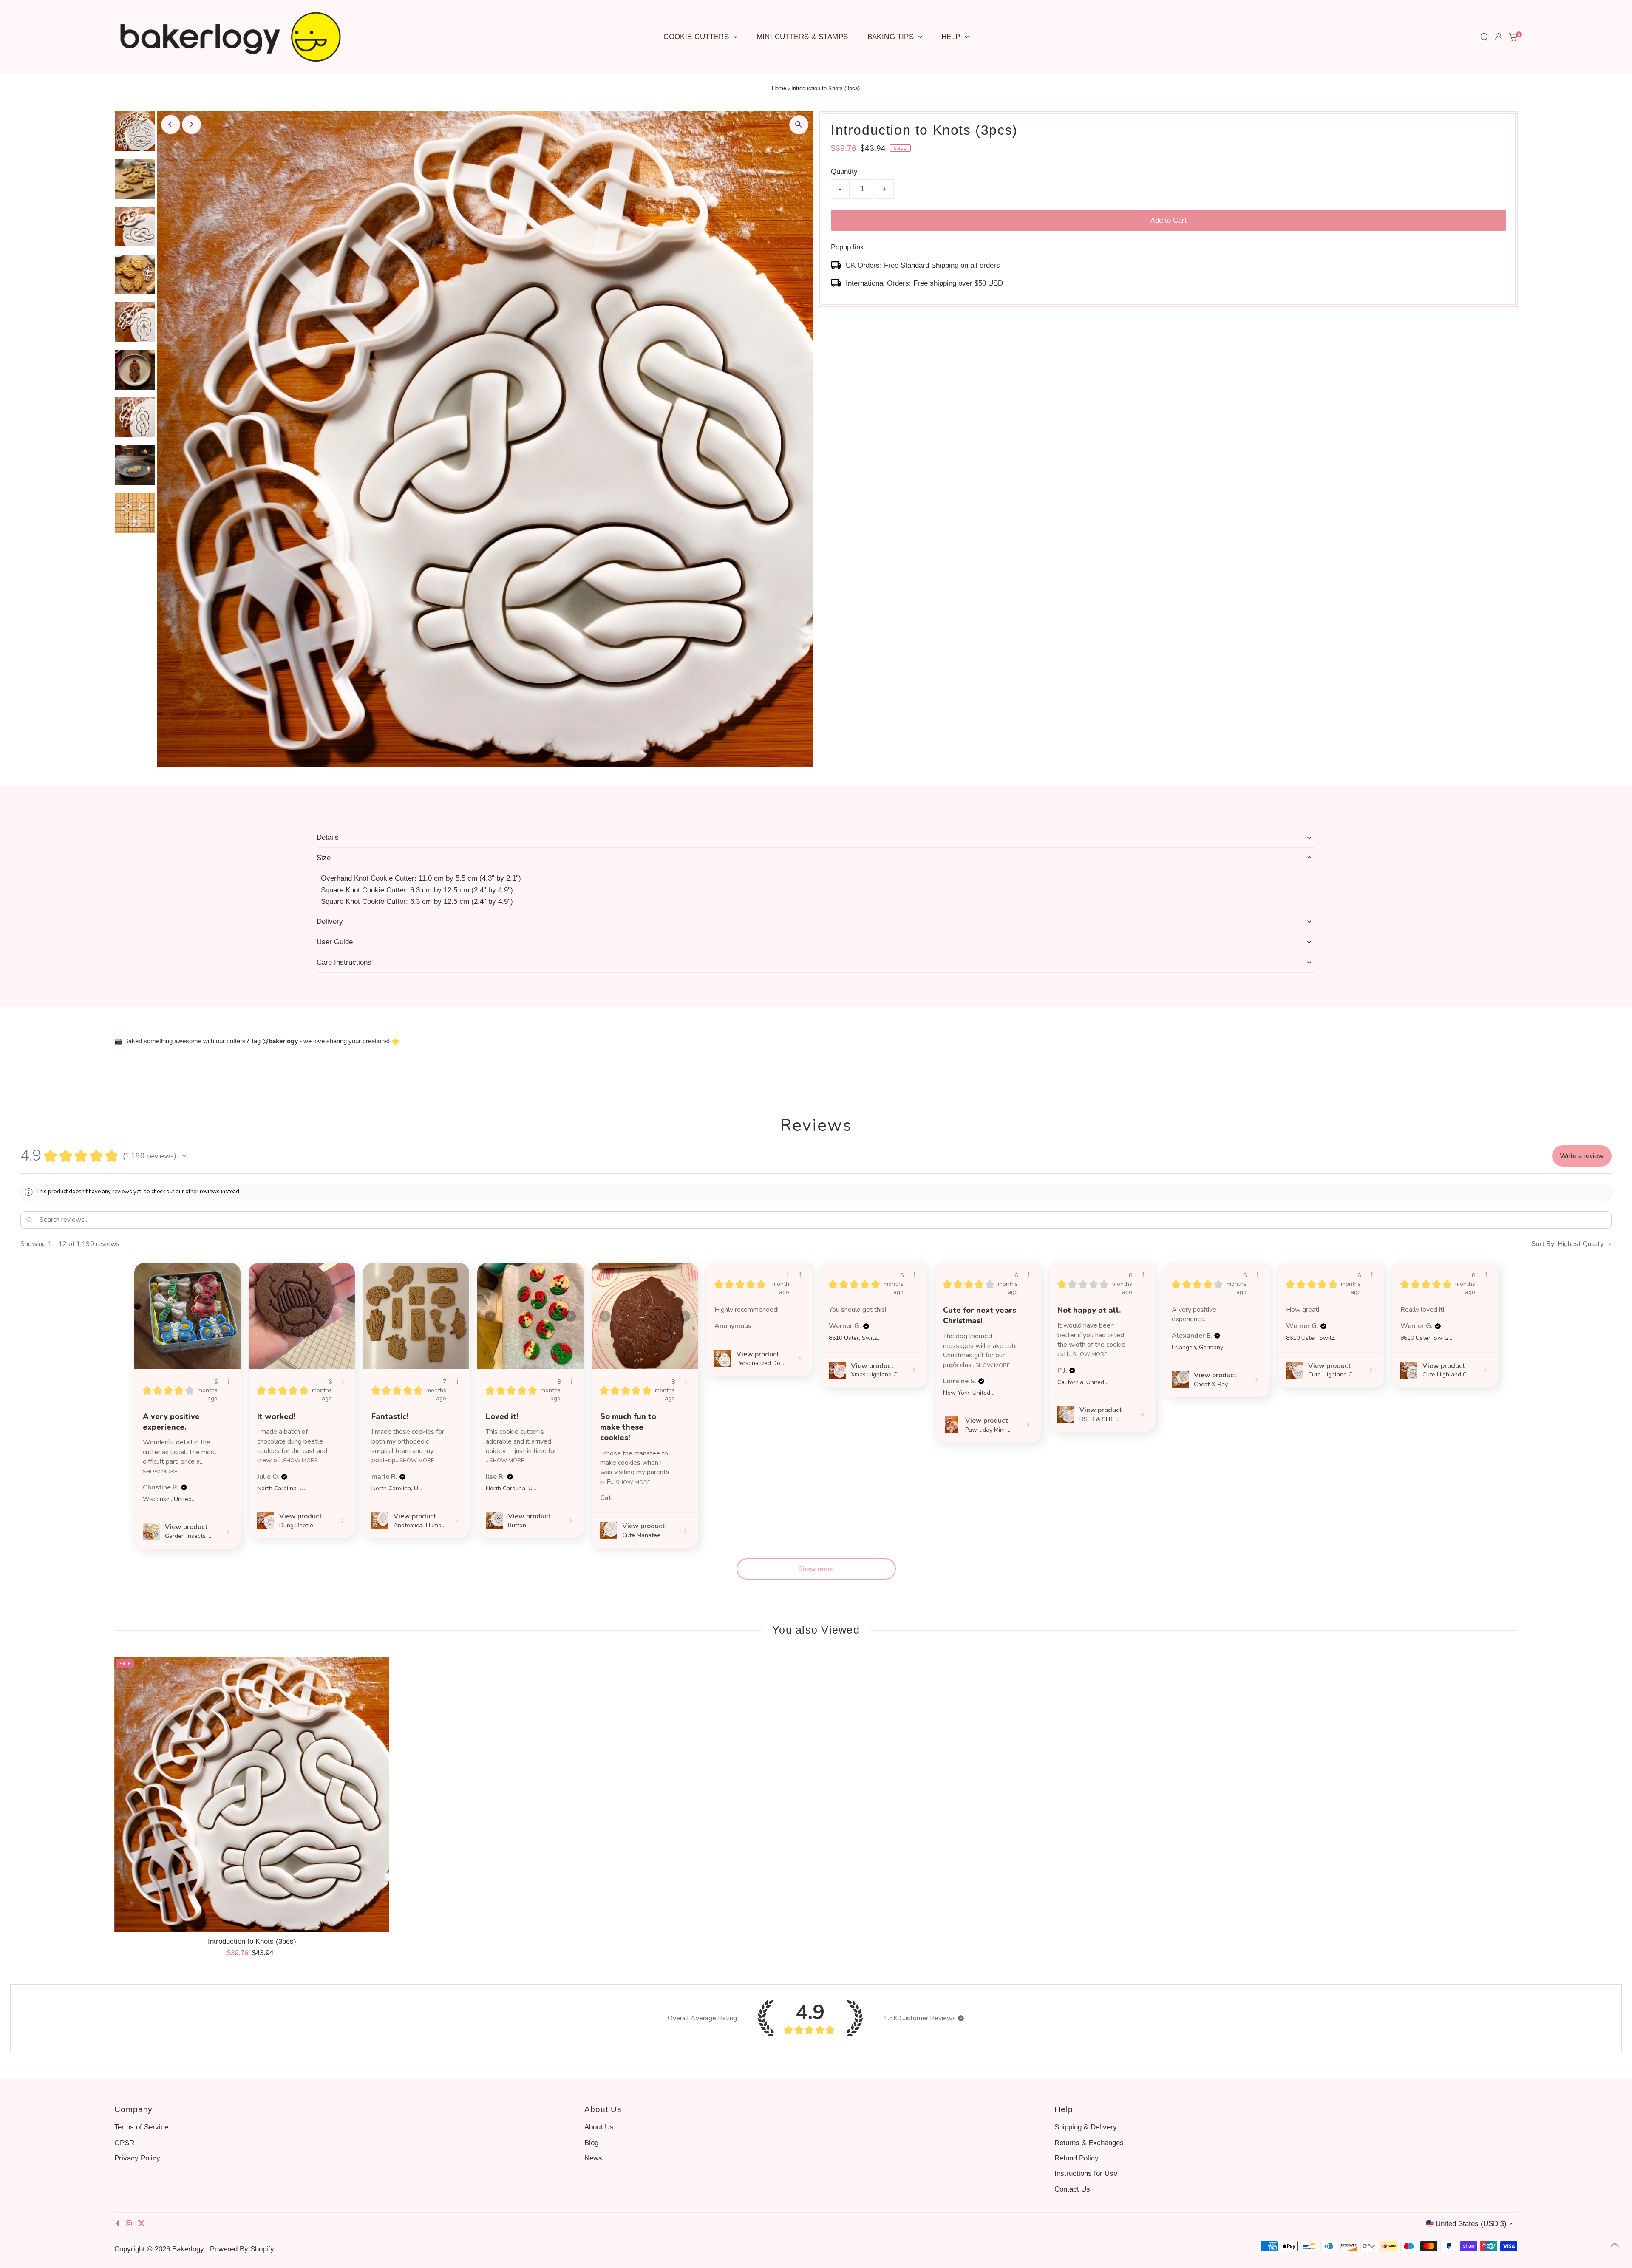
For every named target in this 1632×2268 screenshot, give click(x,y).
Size (324, 858)
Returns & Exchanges (1089, 2143)
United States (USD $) (1471, 2224)
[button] (184, 1156)
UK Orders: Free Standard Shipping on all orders (923, 265)
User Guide (335, 942)
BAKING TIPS (892, 37)
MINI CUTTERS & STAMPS (802, 37)
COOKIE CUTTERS (697, 37)
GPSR (124, 2143)
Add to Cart (1169, 220)
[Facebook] (118, 2224)
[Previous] (171, 124)
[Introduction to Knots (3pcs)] (252, 1795)
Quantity (844, 171)
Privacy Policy (137, 2158)
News (593, 2158)
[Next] (191, 124)
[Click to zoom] (799, 125)
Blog (591, 2143)
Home (779, 88)
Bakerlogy (188, 2249)
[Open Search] (1485, 37)
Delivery (330, 922)
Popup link (847, 247)
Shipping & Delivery (1086, 2127)
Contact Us (1072, 2189)
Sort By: (1544, 1244)
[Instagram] (129, 2224)
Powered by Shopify (242, 2249)
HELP (952, 37)
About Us (599, 2127)
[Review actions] (229, 1381)
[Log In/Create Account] (1499, 37)
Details (328, 837)
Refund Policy (1077, 2158)
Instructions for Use (1086, 2173)
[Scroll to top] (1615, 2245)
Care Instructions (344, 962)
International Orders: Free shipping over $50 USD (924, 283)
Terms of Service (141, 2127)
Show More (160, 1471)
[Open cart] (1513, 37)
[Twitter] (142, 2224)
